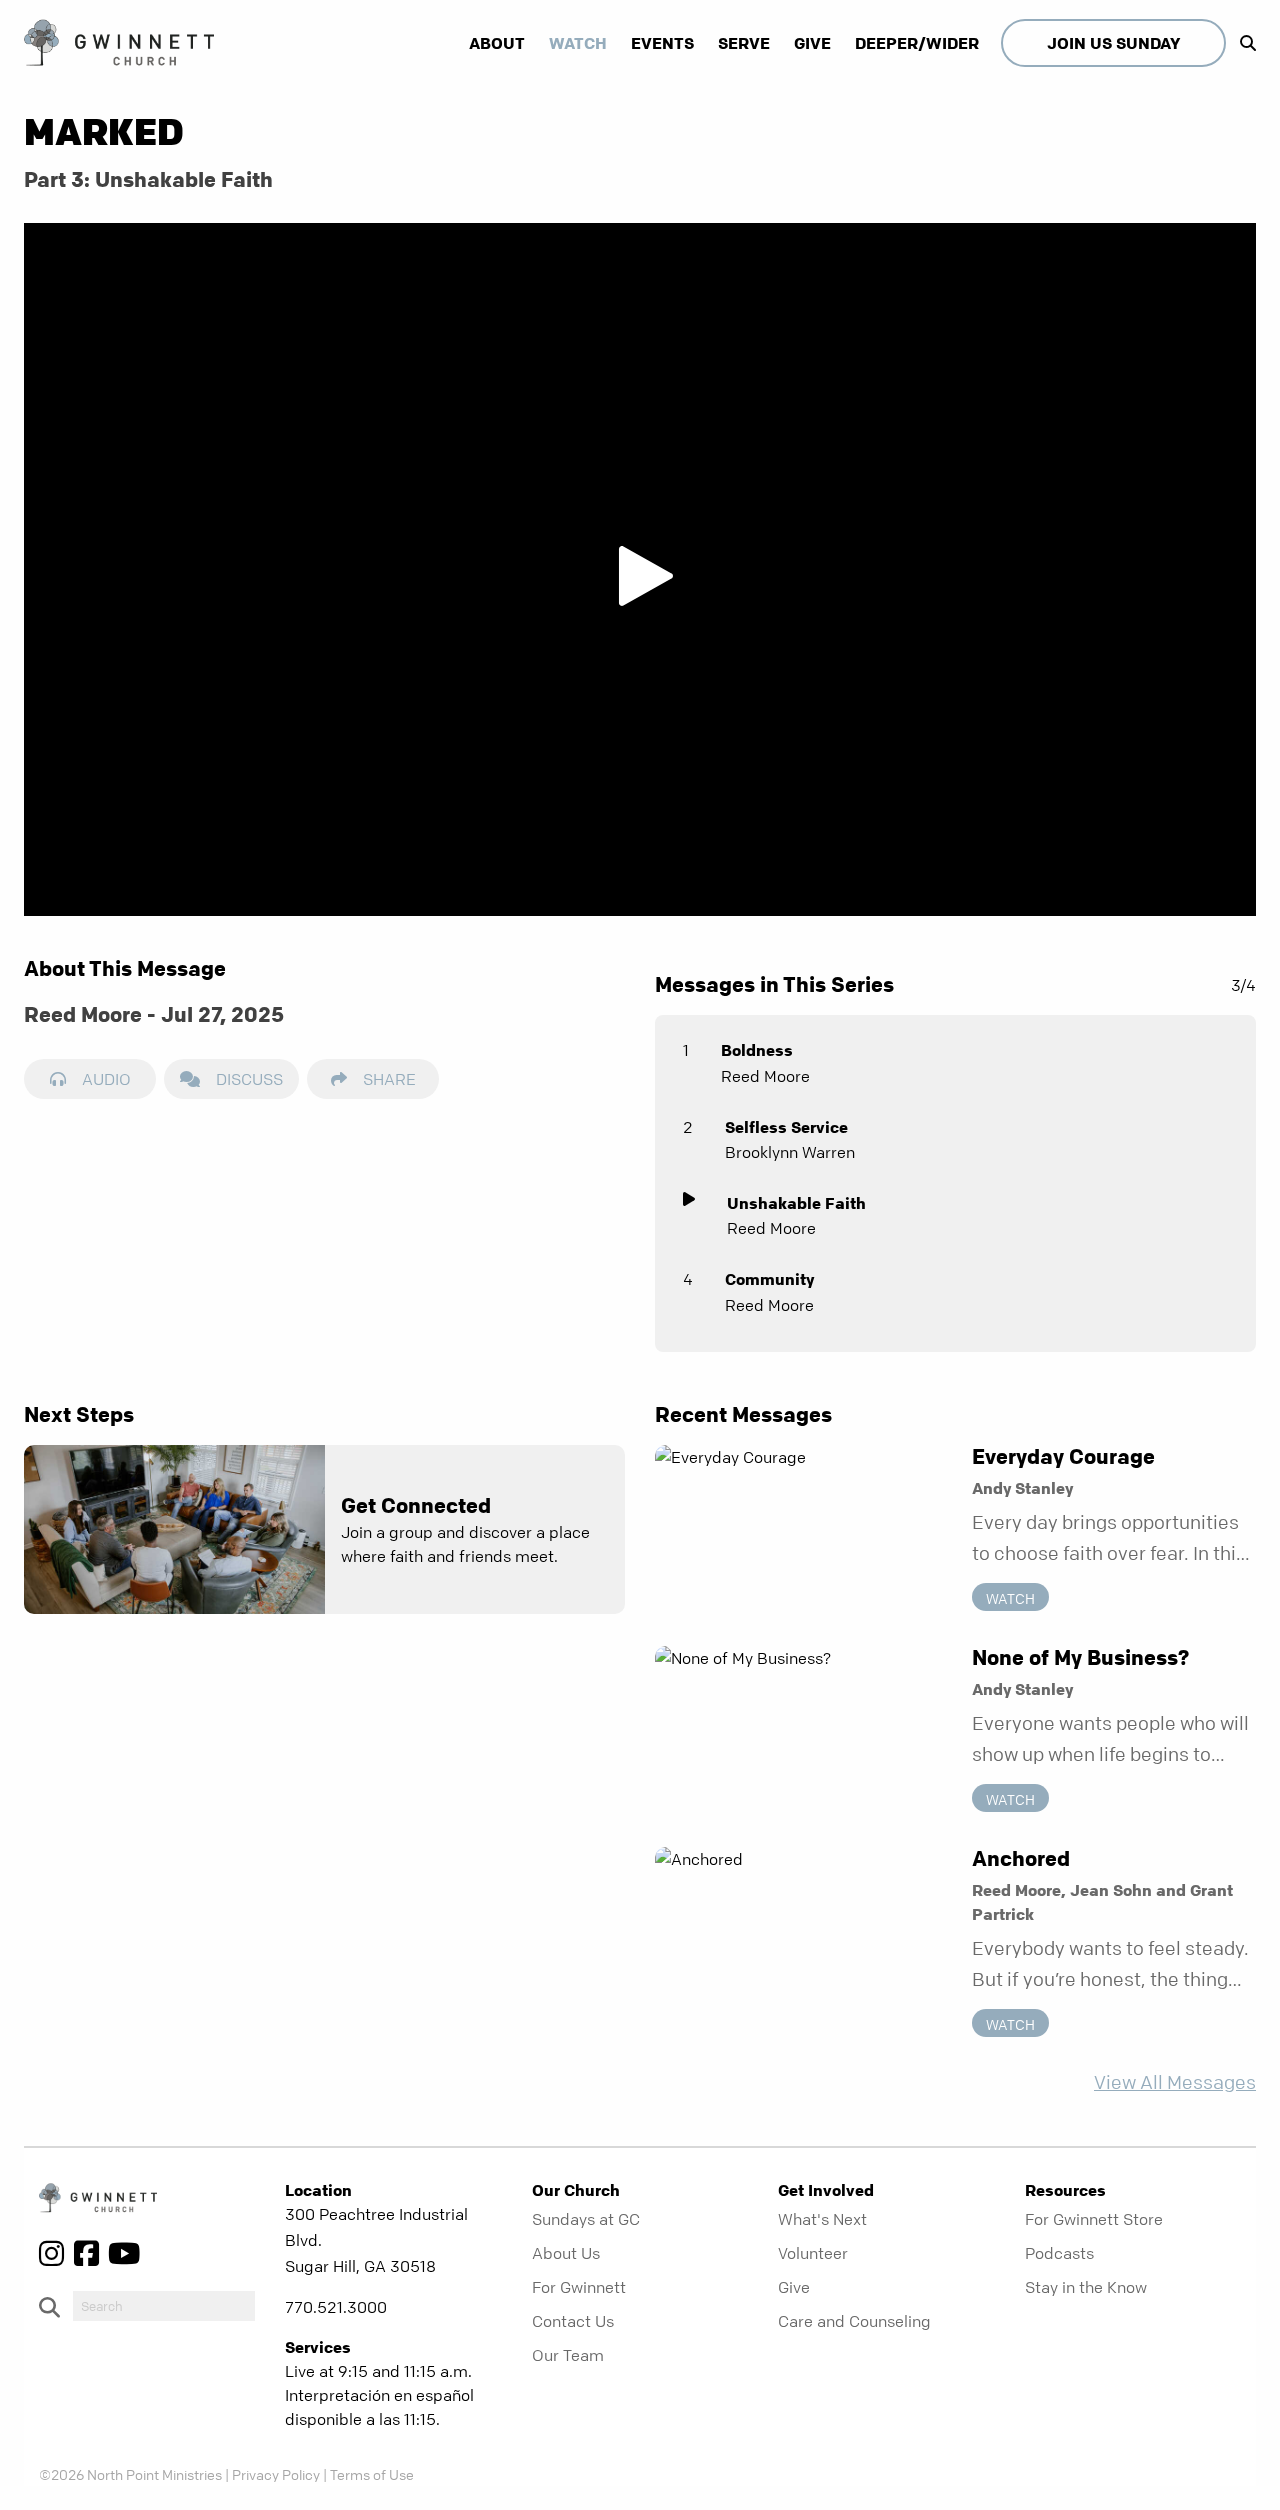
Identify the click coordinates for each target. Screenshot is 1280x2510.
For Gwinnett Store (1094, 2219)
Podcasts (1059, 2253)
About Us (566, 2253)
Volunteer (813, 2253)
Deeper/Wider (917, 43)
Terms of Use (372, 2474)
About (497, 43)
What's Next (822, 2219)
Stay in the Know (1086, 2287)
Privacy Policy (276, 2474)
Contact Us (573, 2321)
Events (662, 43)
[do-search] (164, 2306)
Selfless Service (786, 1127)
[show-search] (1243, 43)
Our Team (568, 2355)
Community (769, 1279)
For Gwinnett (579, 2287)
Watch (578, 43)
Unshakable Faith (796, 1203)
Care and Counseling (854, 2321)
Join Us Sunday (1113, 43)
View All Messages (1175, 2082)
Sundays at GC (586, 2219)
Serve (744, 43)
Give (812, 43)
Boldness (757, 1050)
